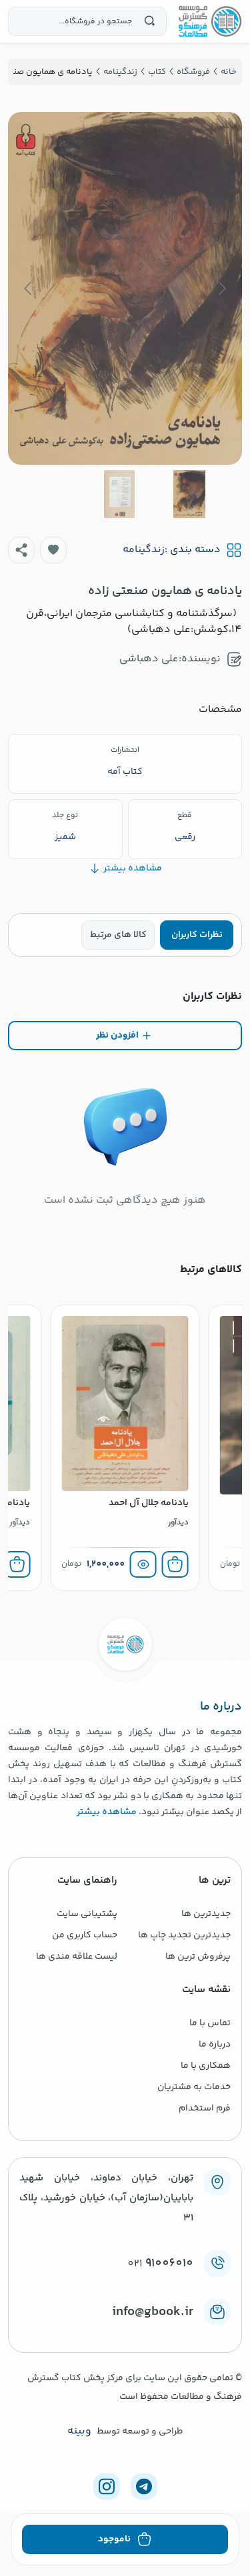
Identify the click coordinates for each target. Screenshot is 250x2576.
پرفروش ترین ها (198, 1957)
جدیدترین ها (206, 1914)
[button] (53, 550)
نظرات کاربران (197, 935)
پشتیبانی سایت (87, 1914)
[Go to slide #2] (119, 494)
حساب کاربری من (85, 1935)
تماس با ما (210, 2023)
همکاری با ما (206, 2066)
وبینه (79, 2431)
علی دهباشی (149, 659)
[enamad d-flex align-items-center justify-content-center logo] (125, 2334)
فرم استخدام (205, 2108)
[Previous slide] (221, 288)
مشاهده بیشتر (107, 1812)
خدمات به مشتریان (194, 2087)
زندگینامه (144, 550)
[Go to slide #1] (189, 494)
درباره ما (215, 2045)
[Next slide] (29, 288)
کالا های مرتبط (118, 935)
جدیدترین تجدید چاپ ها (184, 1935)
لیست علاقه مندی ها (77, 1957)
